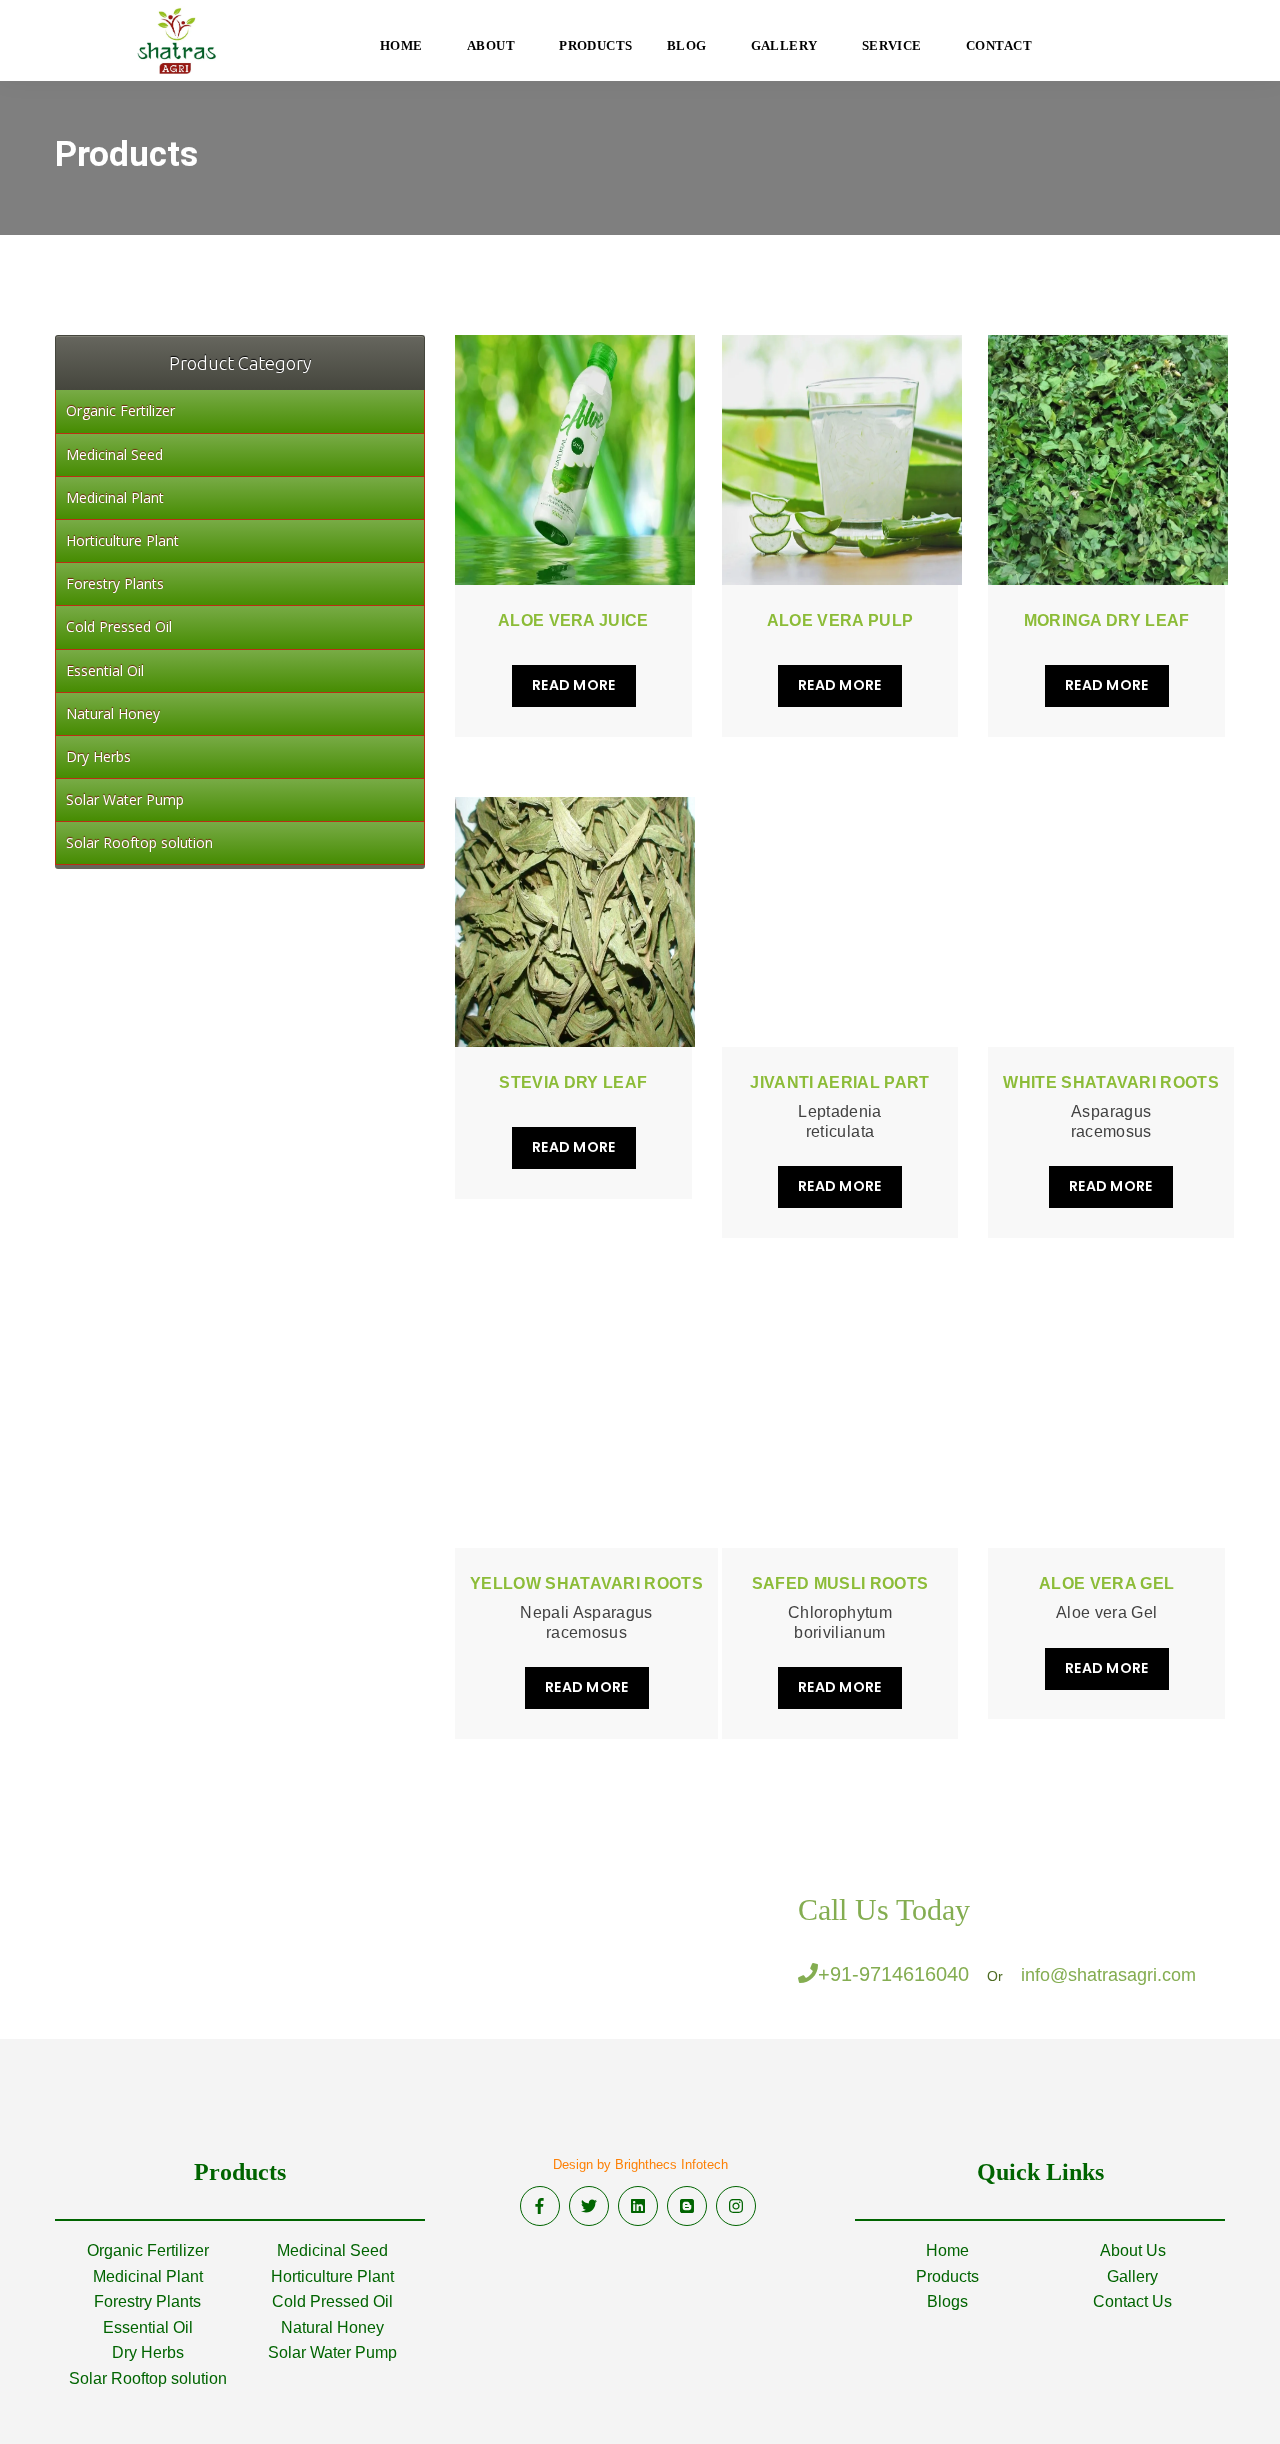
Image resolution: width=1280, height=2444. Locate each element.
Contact (999, 45)
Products (596, 45)
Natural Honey (332, 2327)
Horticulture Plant (332, 2276)
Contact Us (1132, 2301)
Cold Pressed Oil (332, 2301)
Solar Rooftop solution (148, 2378)
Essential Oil (148, 2327)
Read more (574, 685)
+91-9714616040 (893, 1974)
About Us (1133, 2250)
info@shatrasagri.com (1108, 1975)
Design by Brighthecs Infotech (640, 2164)
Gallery (784, 45)
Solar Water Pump (332, 2352)
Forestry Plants (147, 2301)
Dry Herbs (148, 2352)
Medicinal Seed (332, 2250)
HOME (401, 45)
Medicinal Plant (148, 2276)
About (491, 45)
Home (947, 2250)
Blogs (947, 2301)
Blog (687, 45)
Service (892, 45)
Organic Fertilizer (148, 2250)
